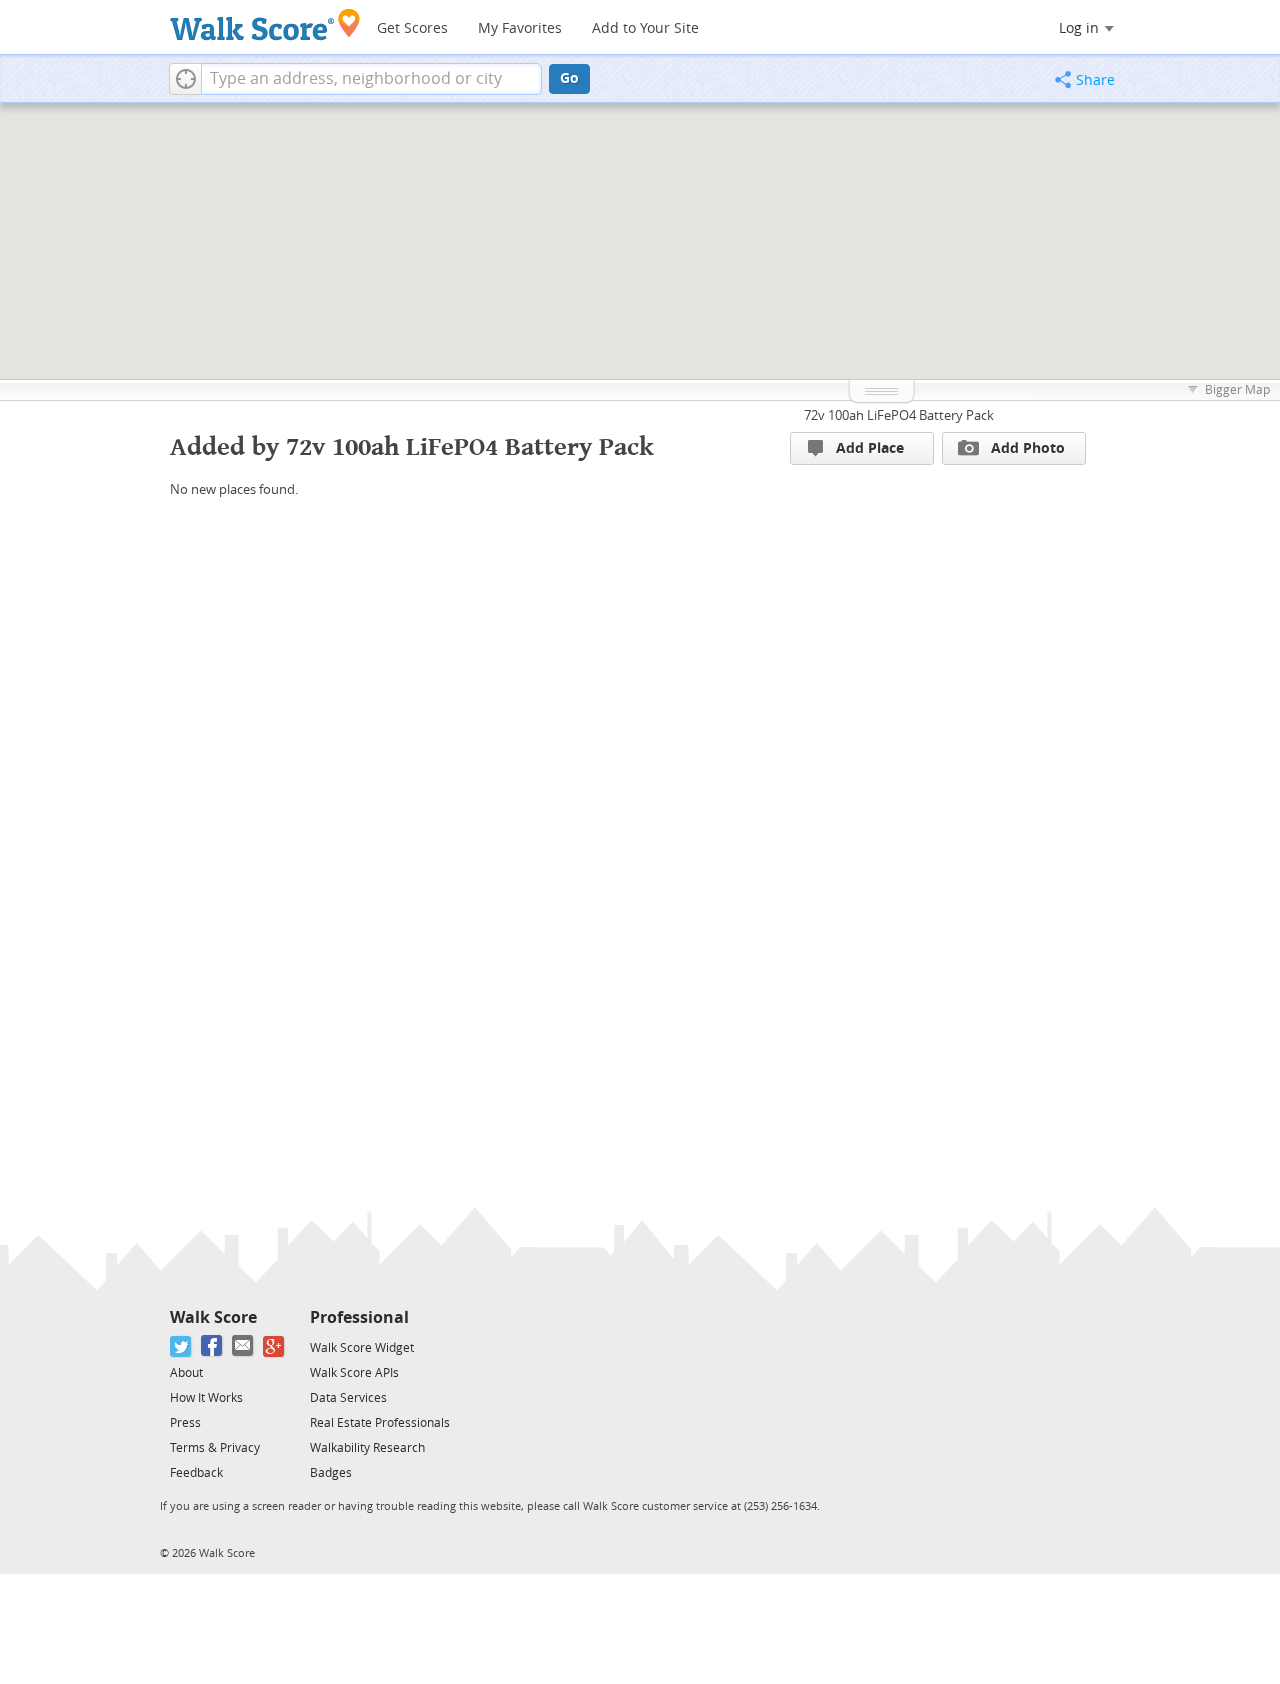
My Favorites (520, 28)
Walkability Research (367, 1448)
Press (185, 1423)
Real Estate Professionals (380, 1423)
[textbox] (371, 79)
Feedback (196, 1473)
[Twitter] (181, 1346)
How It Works (206, 1398)
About (186, 1373)
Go (569, 78)
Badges (331, 1473)
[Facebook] (212, 1346)
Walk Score (213, 1317)
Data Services (348, 1398)
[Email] (243, 1346)
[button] (185, 79)
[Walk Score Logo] (265, 24)
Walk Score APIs (354, 1373)
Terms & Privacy (215, 1448)
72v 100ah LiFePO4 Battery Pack (899, 415)
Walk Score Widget (362, 1348)
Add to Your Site (645, 28)
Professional (359, 1317)
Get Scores (412, 28)
